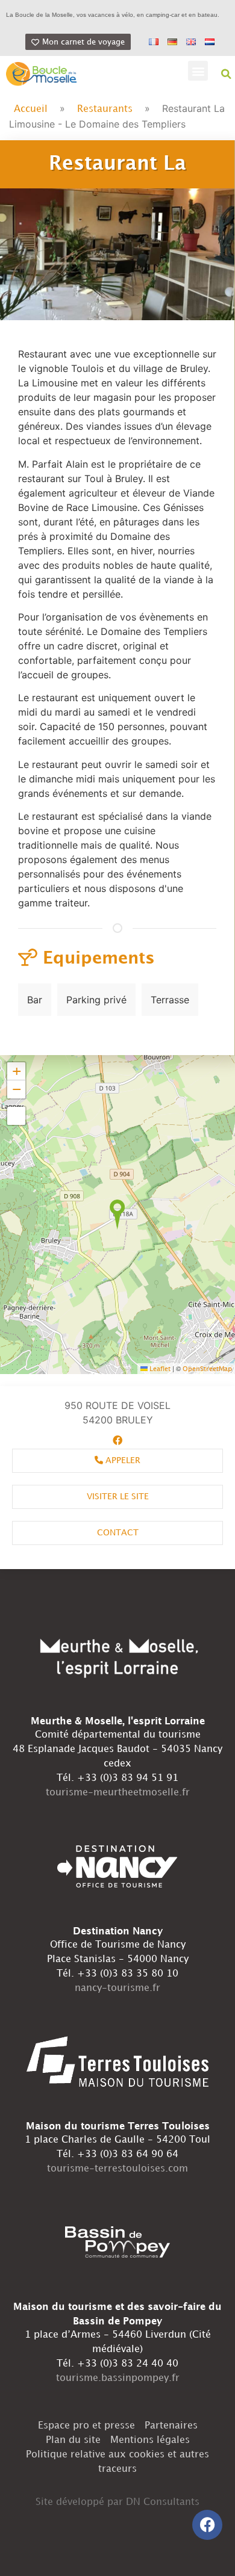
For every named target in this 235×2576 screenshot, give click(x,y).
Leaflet (159, 1369)
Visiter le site (118, 1497)
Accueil (31, 109)
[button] (198, 71)
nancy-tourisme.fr (117, 1988)
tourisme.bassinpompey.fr (118, 2378)
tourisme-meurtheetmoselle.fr (118, 1793)
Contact (118, 1533)
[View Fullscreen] (16, 1116)
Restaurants (105, 109)
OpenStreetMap (207, 1369)
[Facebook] (207, 2525)
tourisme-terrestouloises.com (117, 2169)
